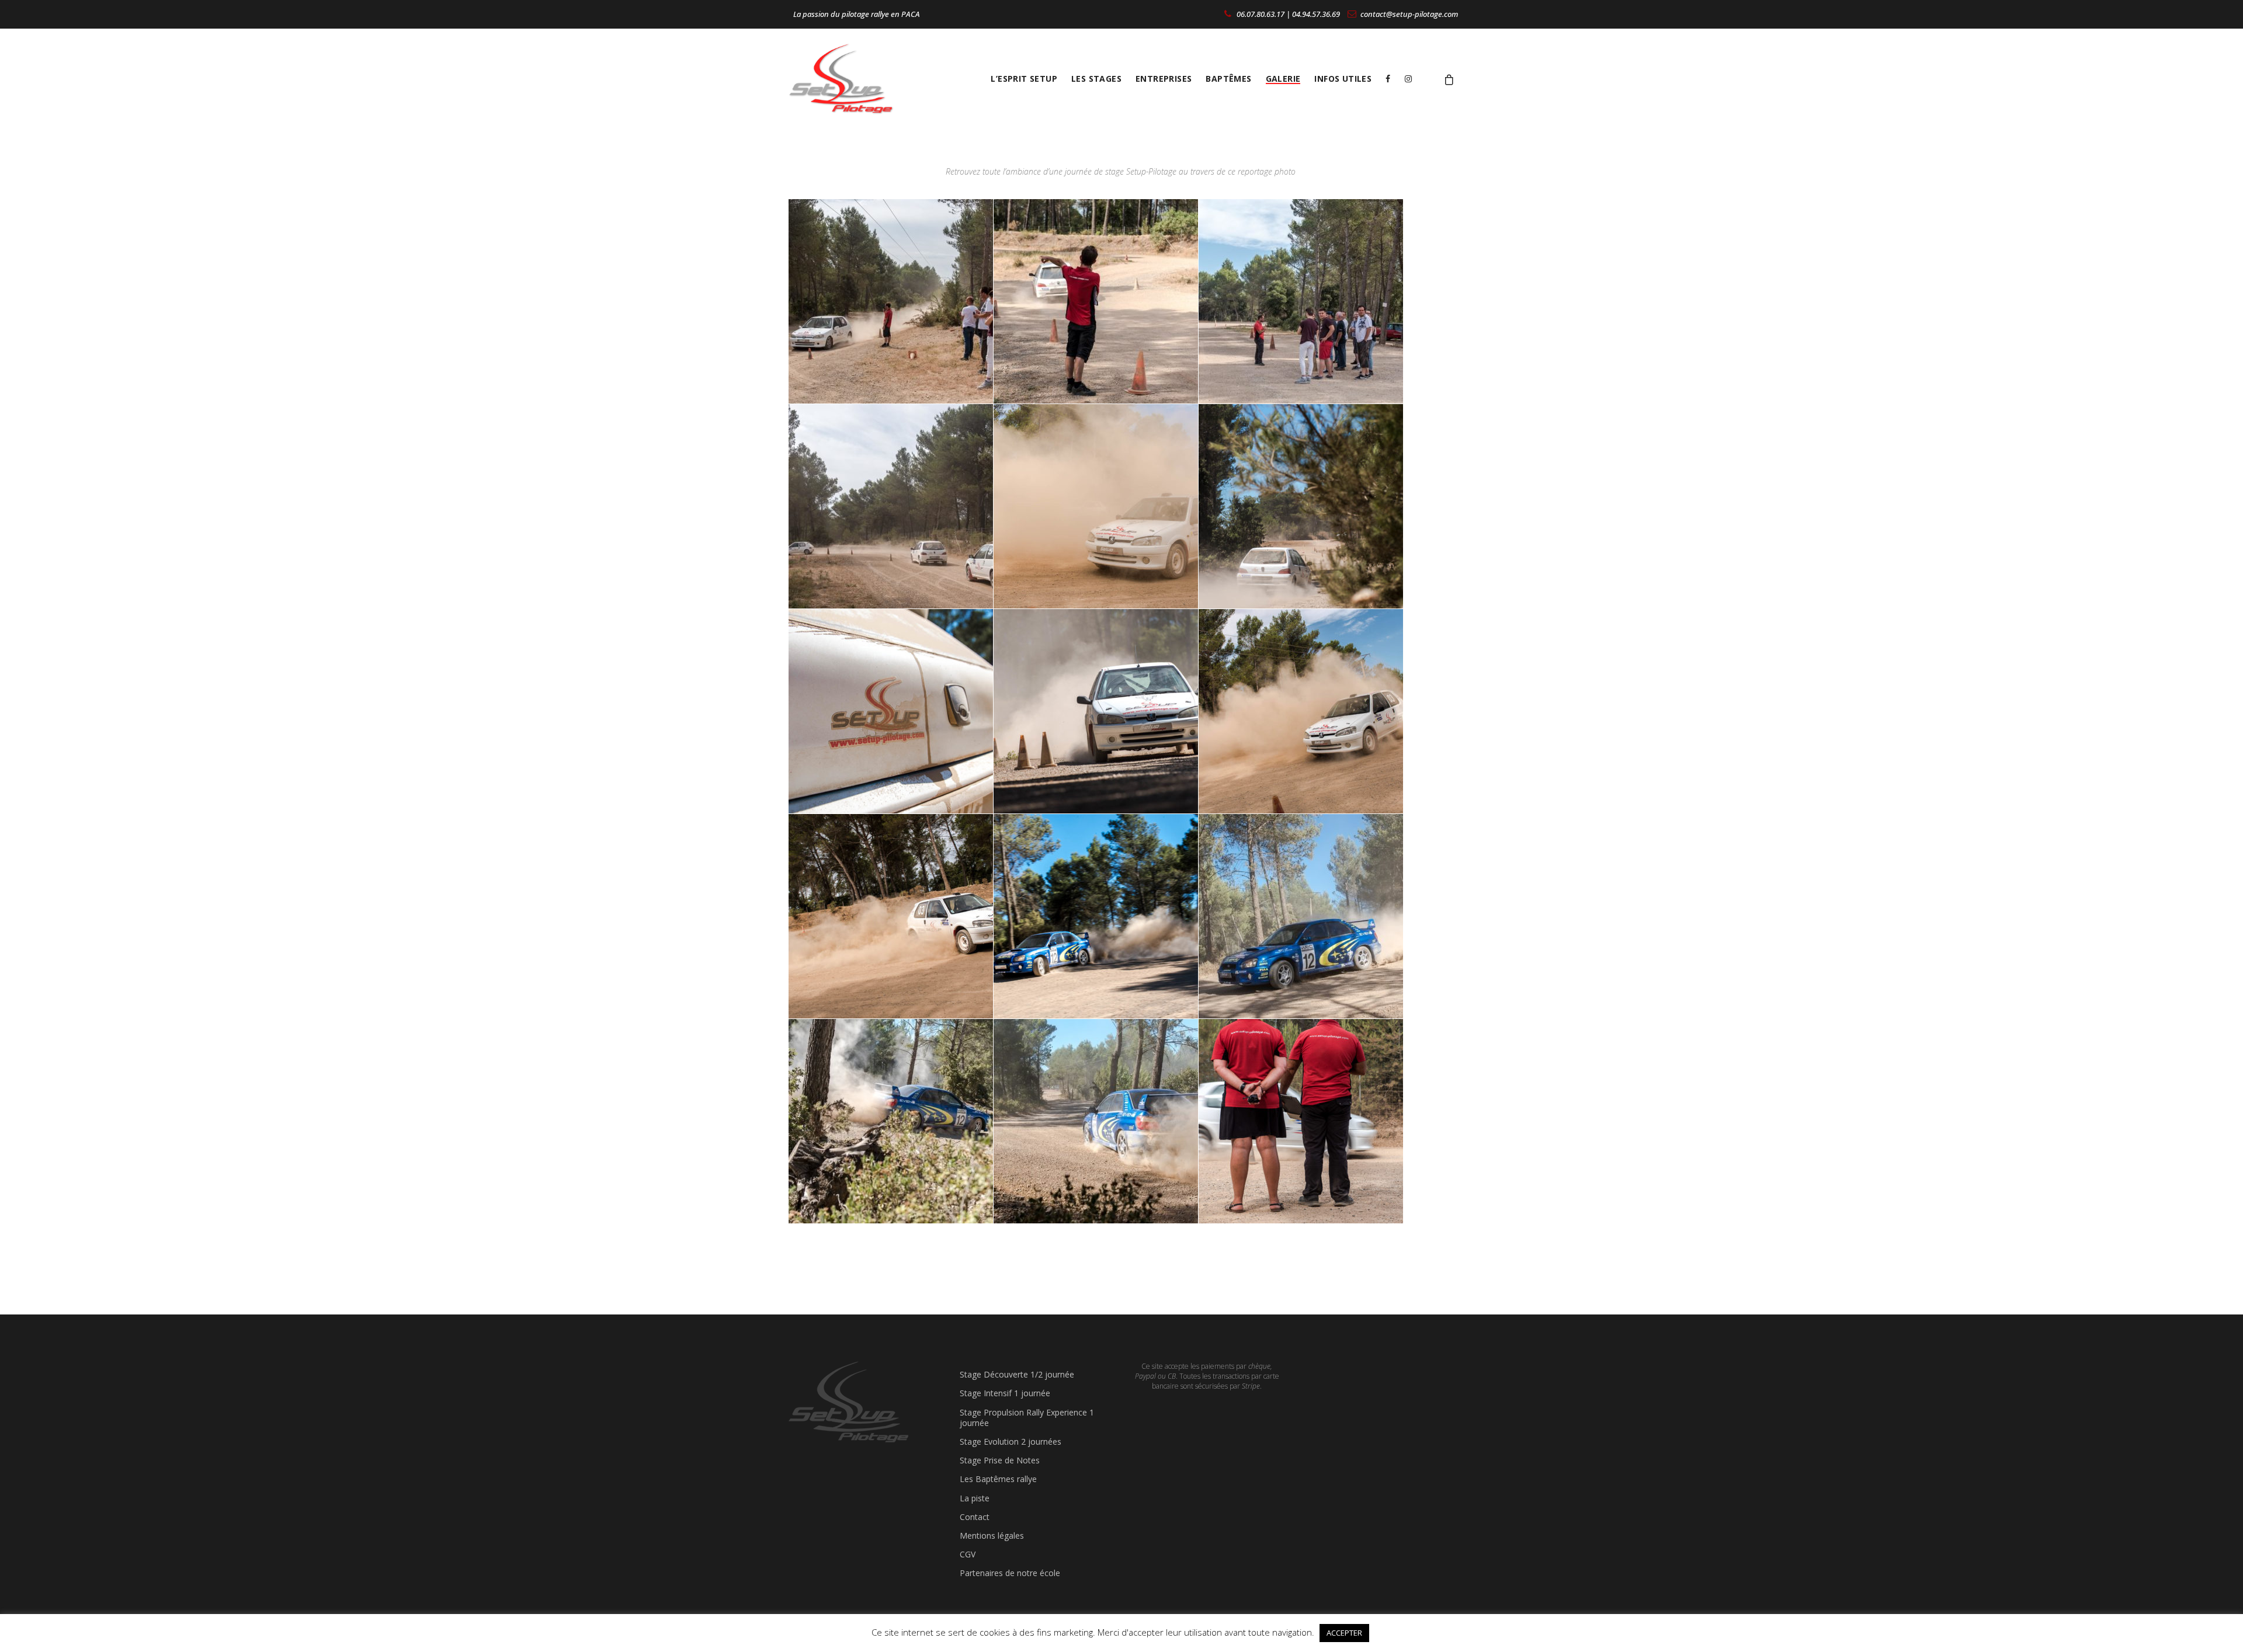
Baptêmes (1228, 79)
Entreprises (1164, 79)
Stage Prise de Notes (1000, 1460)
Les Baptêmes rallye (998, 1479)
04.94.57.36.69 (1316, 14)
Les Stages (1096, 79)
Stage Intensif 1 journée (1005, 1393)
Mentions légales (992, 1536)
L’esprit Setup (1024, 79)
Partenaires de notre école (1010, 1573)
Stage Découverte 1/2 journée (1017, 1374)
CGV (968, 1554)
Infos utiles (1343, 79)
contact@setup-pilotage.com (1408, 14)
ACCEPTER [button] (1344, 1633)
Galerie (1283, 79)
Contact (975, 1517)
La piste (975, 1498)
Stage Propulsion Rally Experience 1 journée (1027, 1418)
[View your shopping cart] (1449, 79)
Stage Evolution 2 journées (1011, 1441)
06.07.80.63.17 (1260, 14)
